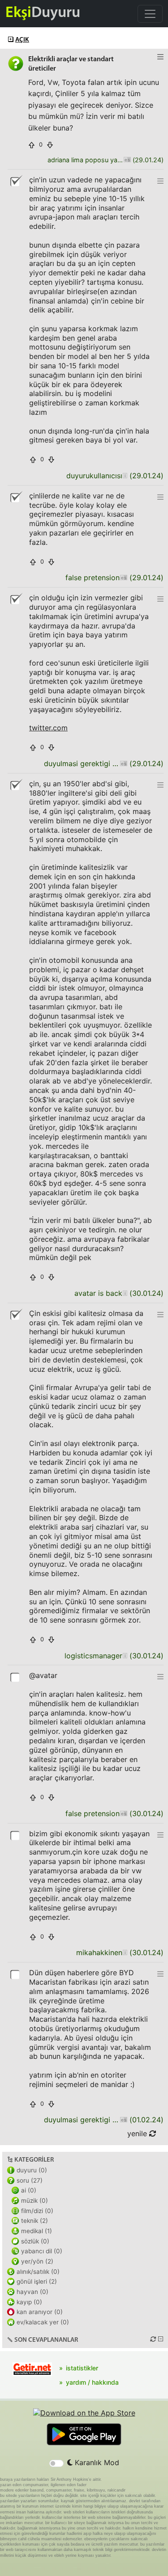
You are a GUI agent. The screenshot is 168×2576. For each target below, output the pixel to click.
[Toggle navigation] (150, 14)
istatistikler (82, 2368)
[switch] (56, 2463)
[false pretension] (123, 578)
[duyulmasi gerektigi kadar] (123, 764)
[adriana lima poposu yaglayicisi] (127, 160)
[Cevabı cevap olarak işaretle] (16, 1677)
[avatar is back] (125, 1293)
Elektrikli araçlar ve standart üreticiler (71, 64)
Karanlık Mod (96, 2462)
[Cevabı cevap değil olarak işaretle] (16, 181)
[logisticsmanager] (125, 1656)
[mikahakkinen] (125, 1953)
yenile (138, 2133)
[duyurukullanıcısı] (125, 476)
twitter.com (48, 728)
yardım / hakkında (92, 2382)
